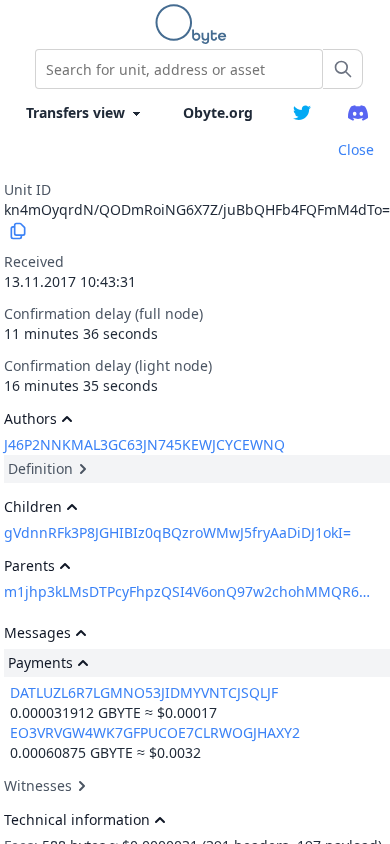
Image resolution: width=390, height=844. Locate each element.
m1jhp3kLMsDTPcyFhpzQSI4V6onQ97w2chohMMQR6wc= (187, 591)
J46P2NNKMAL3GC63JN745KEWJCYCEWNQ (144, 444)
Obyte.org (218, 112)
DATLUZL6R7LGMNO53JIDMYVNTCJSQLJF (144, 692)
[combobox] (179, 69)
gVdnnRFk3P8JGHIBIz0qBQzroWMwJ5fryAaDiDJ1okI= (177, 532)
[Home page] (195, 24)
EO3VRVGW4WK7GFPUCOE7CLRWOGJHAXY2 (155, 732)
